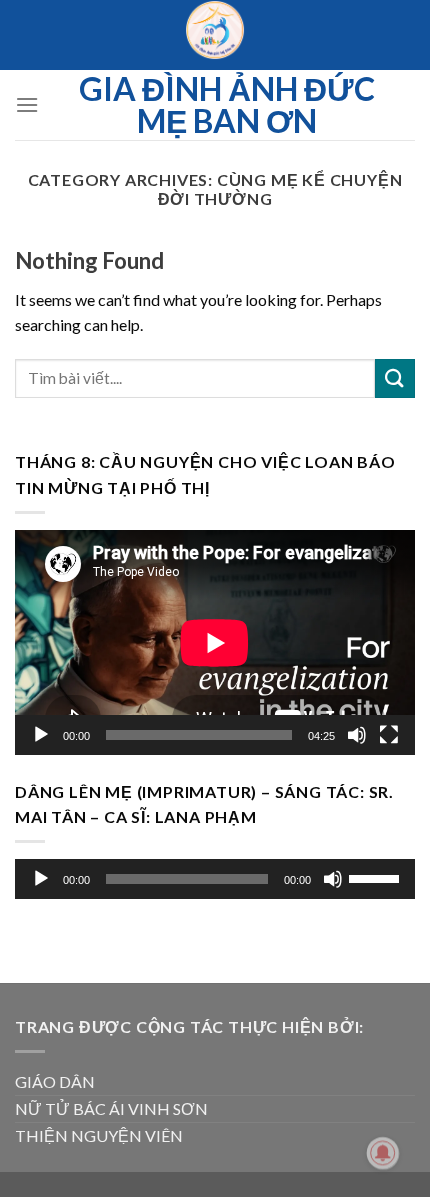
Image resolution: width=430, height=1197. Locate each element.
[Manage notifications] (383, 1153)
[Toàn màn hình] (389, 734)
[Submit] (395, 378)
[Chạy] (41, 734)
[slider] (377, 877)
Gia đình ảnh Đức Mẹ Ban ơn (227, 105)
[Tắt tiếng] (357, 734)
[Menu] (27, 104)
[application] (215, 641)
